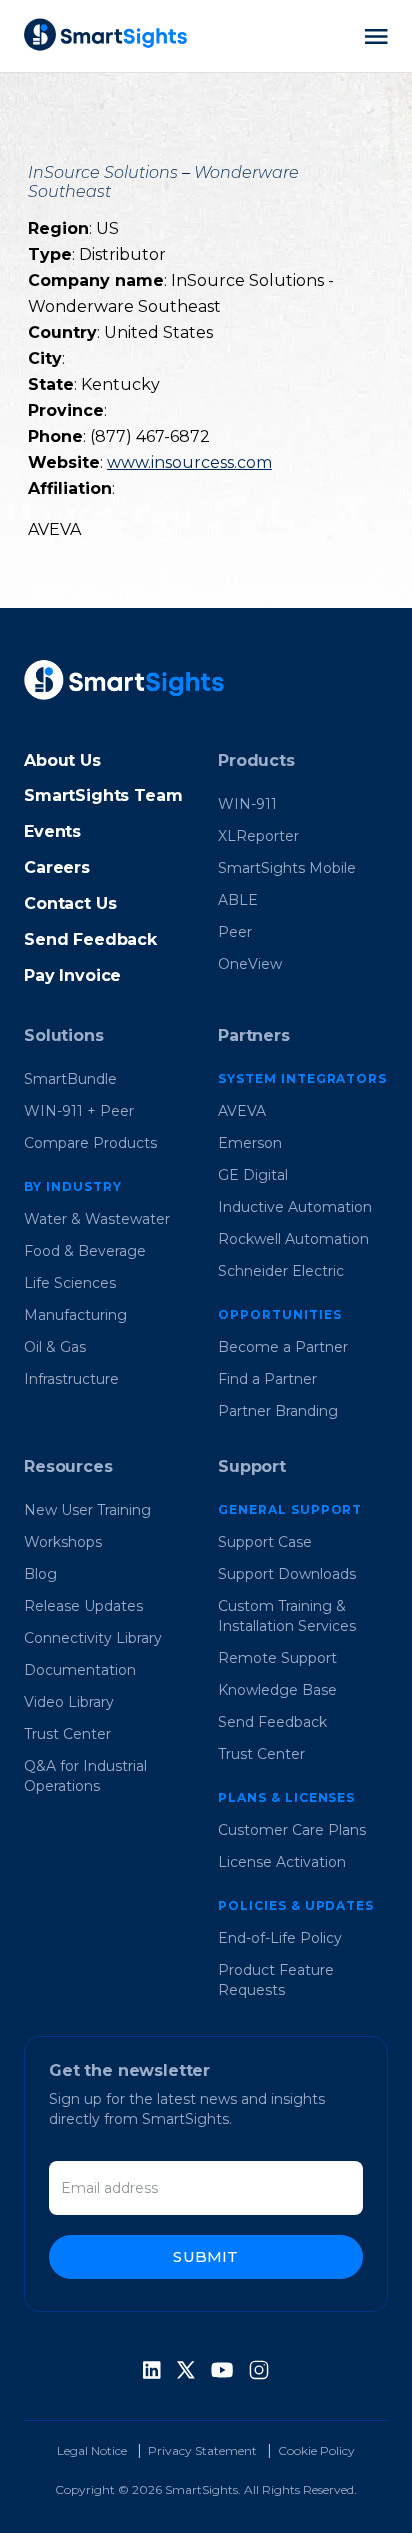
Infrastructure (71, 1379)
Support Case (265, 1542)
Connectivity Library (93, 1638)
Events (52, 831)
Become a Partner (283, 1347)
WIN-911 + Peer (79, 1111)
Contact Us (70, 903)
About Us (62, 760)
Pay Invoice (72, 975)
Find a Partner (267, 1379)
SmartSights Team (103, 795)
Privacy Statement (202, 2450)
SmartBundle (70, 1079)
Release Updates (83, 1606)
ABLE (238, 900)
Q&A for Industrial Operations (85, 1776)
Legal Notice (92, 2450)
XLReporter (258, 836)
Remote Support (277, 1658)
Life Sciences (70, 1283)
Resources (68, 1466)
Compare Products (90, 1143)
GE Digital (253, 1175)
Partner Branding (278, 1411)
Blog (40, 1574)
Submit (205, 2256)
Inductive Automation (295, 1207)
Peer (235, 932)
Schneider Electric (281, 1271)
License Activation (282, 1862)
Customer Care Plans (292, 1830)
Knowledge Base (277, 1690)
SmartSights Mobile (287, 868)
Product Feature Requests (276, 1980)
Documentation (80, 1670)
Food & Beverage (85, 1251)
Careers (57, 867)
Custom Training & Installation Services (287, 1616)
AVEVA (242, 1111)
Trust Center (67, 1734)
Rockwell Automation (293, 1239)
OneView (250, 964)
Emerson (250, 1143)
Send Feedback (90, 939)
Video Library (69, 1702)
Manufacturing (75, 1315)
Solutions (64, 1035)
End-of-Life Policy (280, 1938)
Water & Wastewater (97, 1219)
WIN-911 (247, 804)
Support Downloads (287, 1574)
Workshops (63, 1542)
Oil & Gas (55, 1347)
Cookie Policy (316, 2450)
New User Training (87, 1510)
